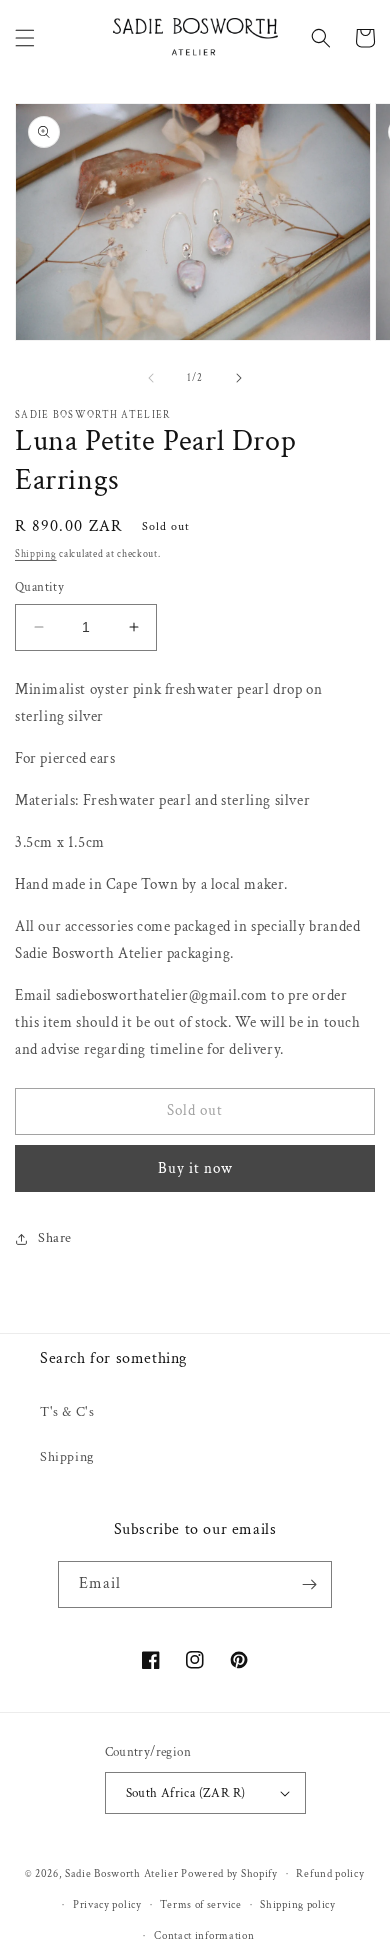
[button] (25, 38)
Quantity (39, 587)
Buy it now (195, 1168)
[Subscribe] (309, 1584)
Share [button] (55, 1238)
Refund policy (330, 1874)
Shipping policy (298, 1905)
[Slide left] (151, 378)
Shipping (36, 554)
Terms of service (200, 1905)
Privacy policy (107, 1905)
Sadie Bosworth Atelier (121, 1874)
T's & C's (67, 1412)
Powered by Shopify (229, 1874)
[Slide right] (239, 378)
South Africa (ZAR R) (186, 1793)
